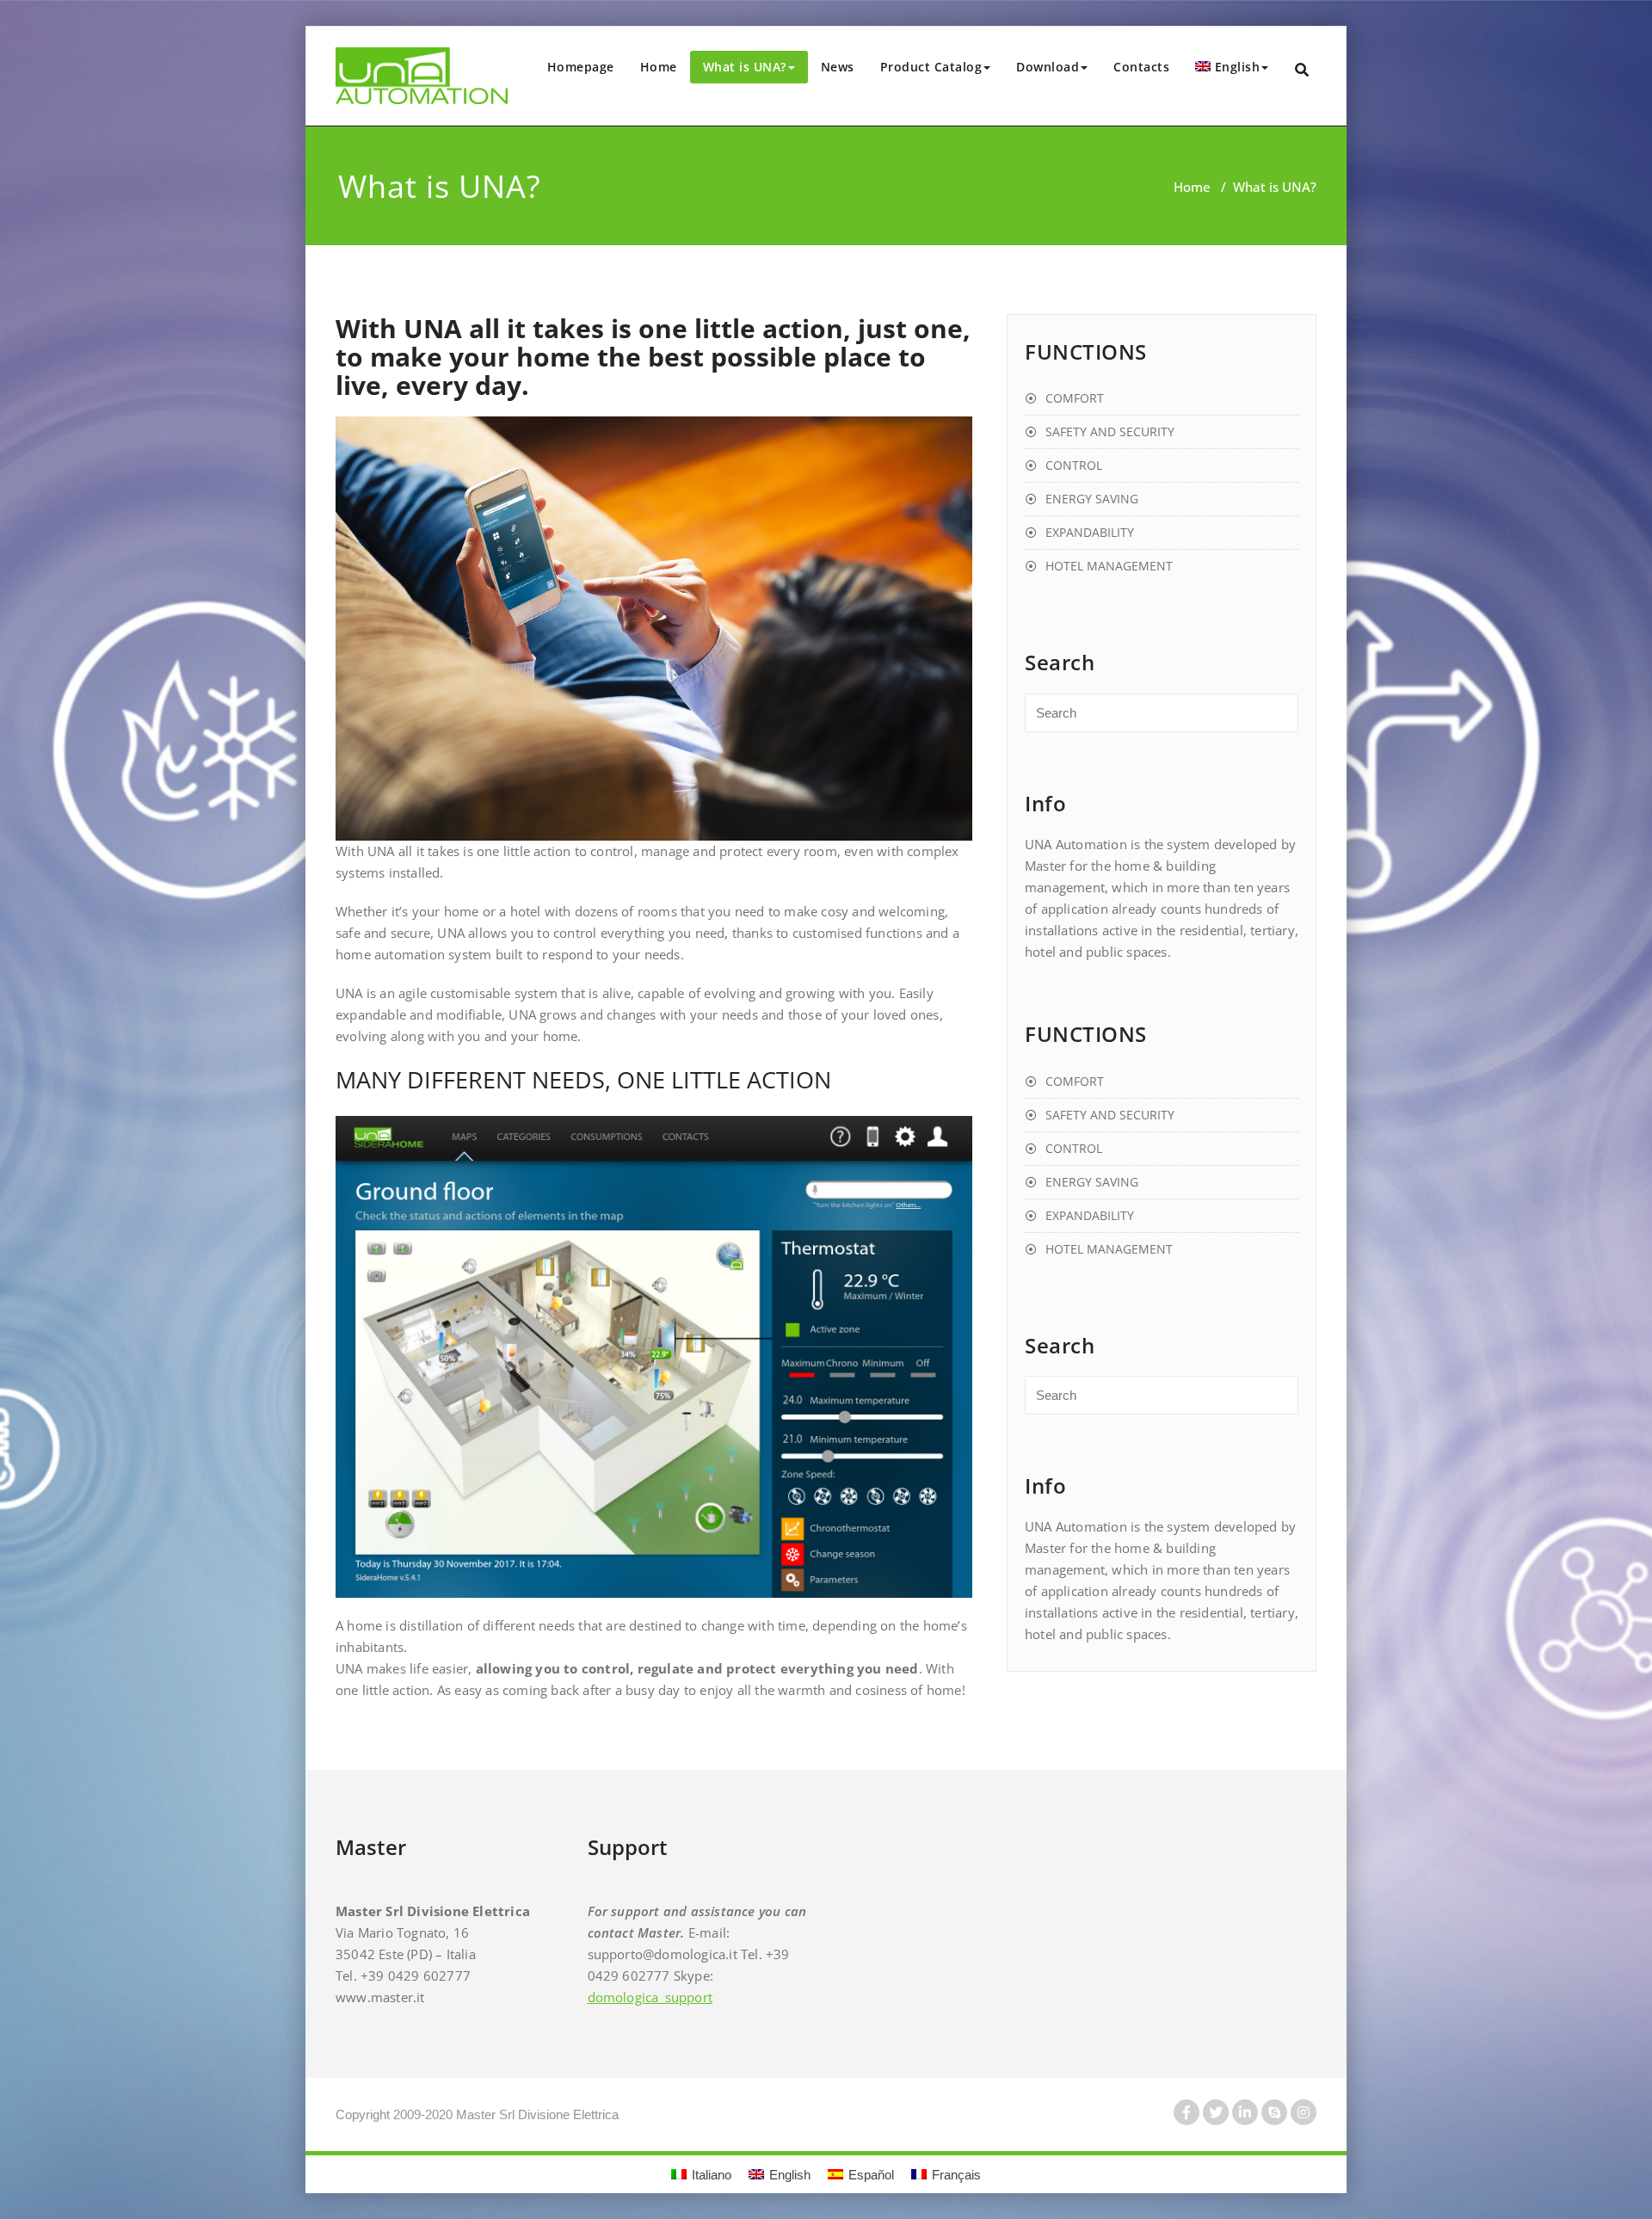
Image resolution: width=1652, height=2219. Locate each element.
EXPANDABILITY (1090, 532)
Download (1048, 67)
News (838, 67)
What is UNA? (745, 67)
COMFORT (1075, 398)
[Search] (1303, 70)
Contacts (1141, 67)
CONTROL (1074, 465)
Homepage (581, 67)
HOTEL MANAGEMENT (1109, 566)
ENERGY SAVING (1092, 499)
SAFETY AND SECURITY (1110, 431)
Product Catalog (931, 67)
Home (659, 67)
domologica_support (650, 1997)
